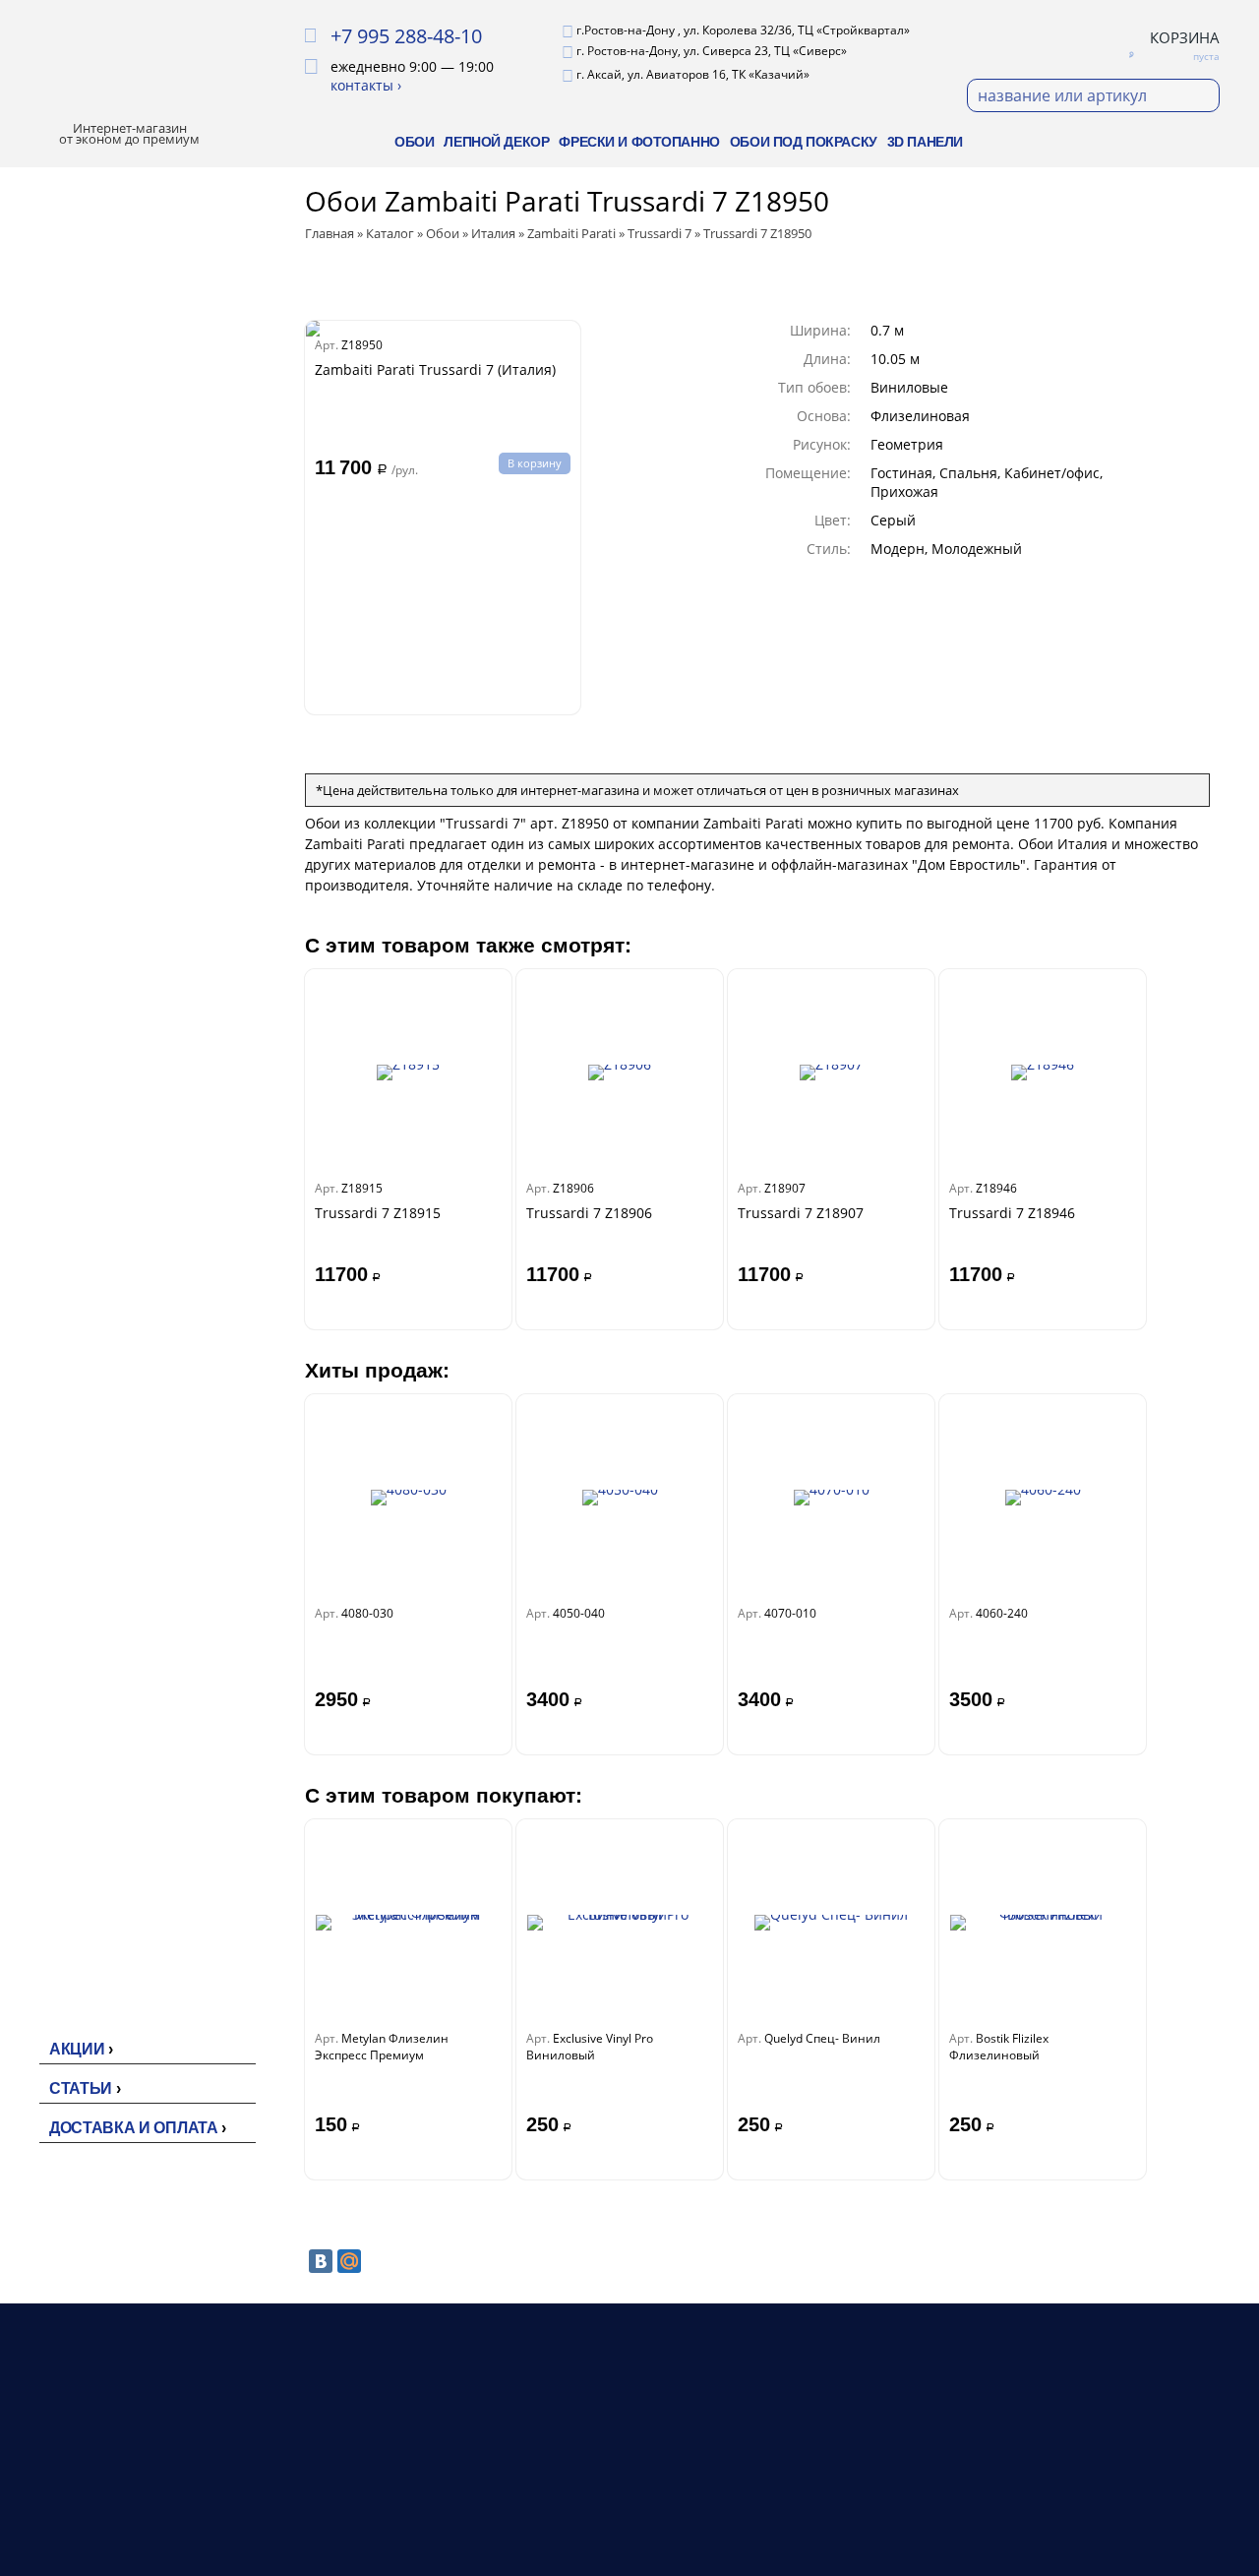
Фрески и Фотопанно (639, 142)
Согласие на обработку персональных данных (1079, 2534)
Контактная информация (869, 2510)
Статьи (81, 2088)
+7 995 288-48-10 (406, 36)
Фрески (573, 2510)
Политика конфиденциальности (1109, 2487)
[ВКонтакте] (321, 2261)
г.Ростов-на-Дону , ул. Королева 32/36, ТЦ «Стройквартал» (743, 30)
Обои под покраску (804, 142)
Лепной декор (496, 142)
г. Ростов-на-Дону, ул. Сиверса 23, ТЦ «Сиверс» (712, 51)
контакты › (366, 85)
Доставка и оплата (134, 2128)
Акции (77, 2049)
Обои (414, 142)
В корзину (535, 463)
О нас (803, 2462)
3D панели (925, 142)
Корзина (1185, 37)
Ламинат (578, 2486)
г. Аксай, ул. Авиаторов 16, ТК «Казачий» (693, 74)
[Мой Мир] (349, 2261)
